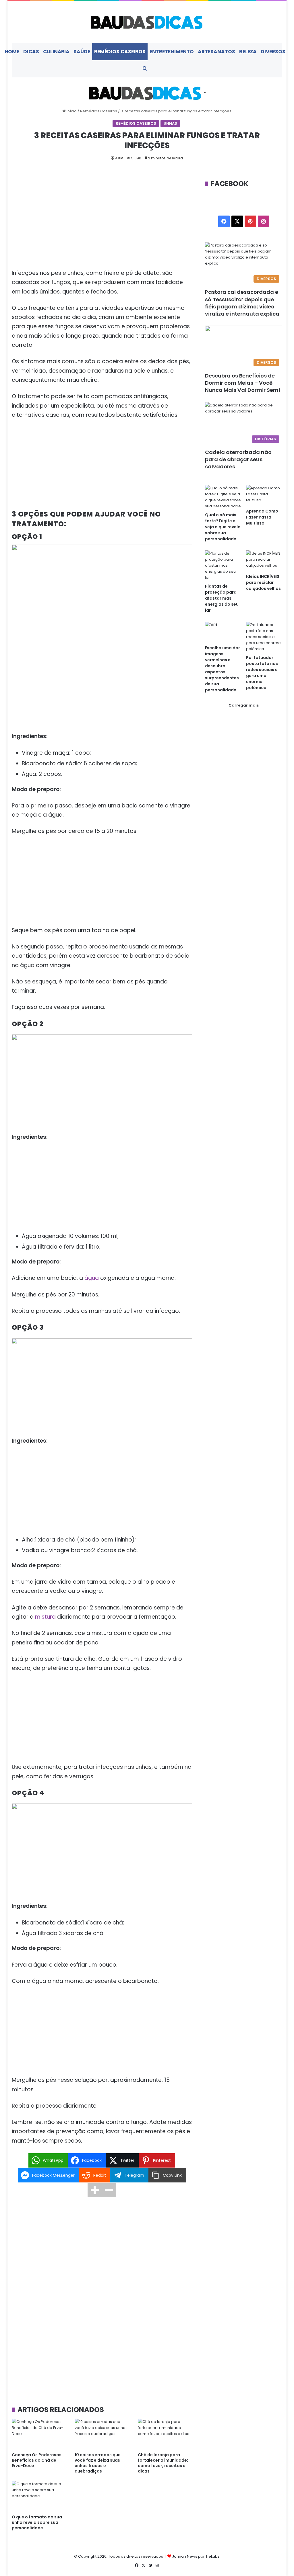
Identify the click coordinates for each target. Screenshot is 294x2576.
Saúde (82, 52)
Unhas (170, 123)
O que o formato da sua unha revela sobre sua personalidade (37, 2522)
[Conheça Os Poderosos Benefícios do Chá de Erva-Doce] (39, 2434)
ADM (119, 158)
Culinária (56, 52)
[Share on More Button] (95, 2190)
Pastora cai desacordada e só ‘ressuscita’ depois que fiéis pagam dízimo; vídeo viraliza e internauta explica (242, 303)
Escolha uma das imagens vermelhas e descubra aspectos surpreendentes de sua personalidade (223, 669)
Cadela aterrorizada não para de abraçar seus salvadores (238, 459)
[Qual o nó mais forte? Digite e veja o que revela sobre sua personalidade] (223, 497)
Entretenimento (172, 52)
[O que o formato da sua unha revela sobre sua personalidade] (39, 2496)
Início (71, 111)
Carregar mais (244, 705)
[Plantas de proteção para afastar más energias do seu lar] (223, 565)
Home (12, 52)
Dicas (31, 52)
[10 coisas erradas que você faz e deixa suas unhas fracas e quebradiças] (102, 2434)
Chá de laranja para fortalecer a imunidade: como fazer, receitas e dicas (163, 2463)
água (92, 1278)
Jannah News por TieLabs (196, 2556)
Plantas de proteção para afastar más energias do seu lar (222, 598)
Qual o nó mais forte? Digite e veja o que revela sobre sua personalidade (223, 527)
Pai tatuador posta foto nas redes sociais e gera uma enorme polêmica (262, 673)
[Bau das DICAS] (147, 22)
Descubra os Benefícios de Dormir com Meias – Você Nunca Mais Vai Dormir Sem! (243, 383)
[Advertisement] (102, 221)
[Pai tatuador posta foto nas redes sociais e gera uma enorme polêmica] (264, 637)
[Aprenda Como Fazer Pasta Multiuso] (264, 495)
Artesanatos (216, 52)
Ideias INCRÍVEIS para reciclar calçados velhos (263, 582)
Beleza (248, 52)
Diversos (273, 52)
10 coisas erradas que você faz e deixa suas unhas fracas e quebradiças (98, 2463)
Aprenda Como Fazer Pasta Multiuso (262, 517)
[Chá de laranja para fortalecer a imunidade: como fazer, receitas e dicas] (165, 2434)
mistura (45, 1617)
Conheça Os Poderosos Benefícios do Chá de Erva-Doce (37, 2460)
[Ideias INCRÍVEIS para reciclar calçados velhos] (264, 561)
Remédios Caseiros (120, 52)
